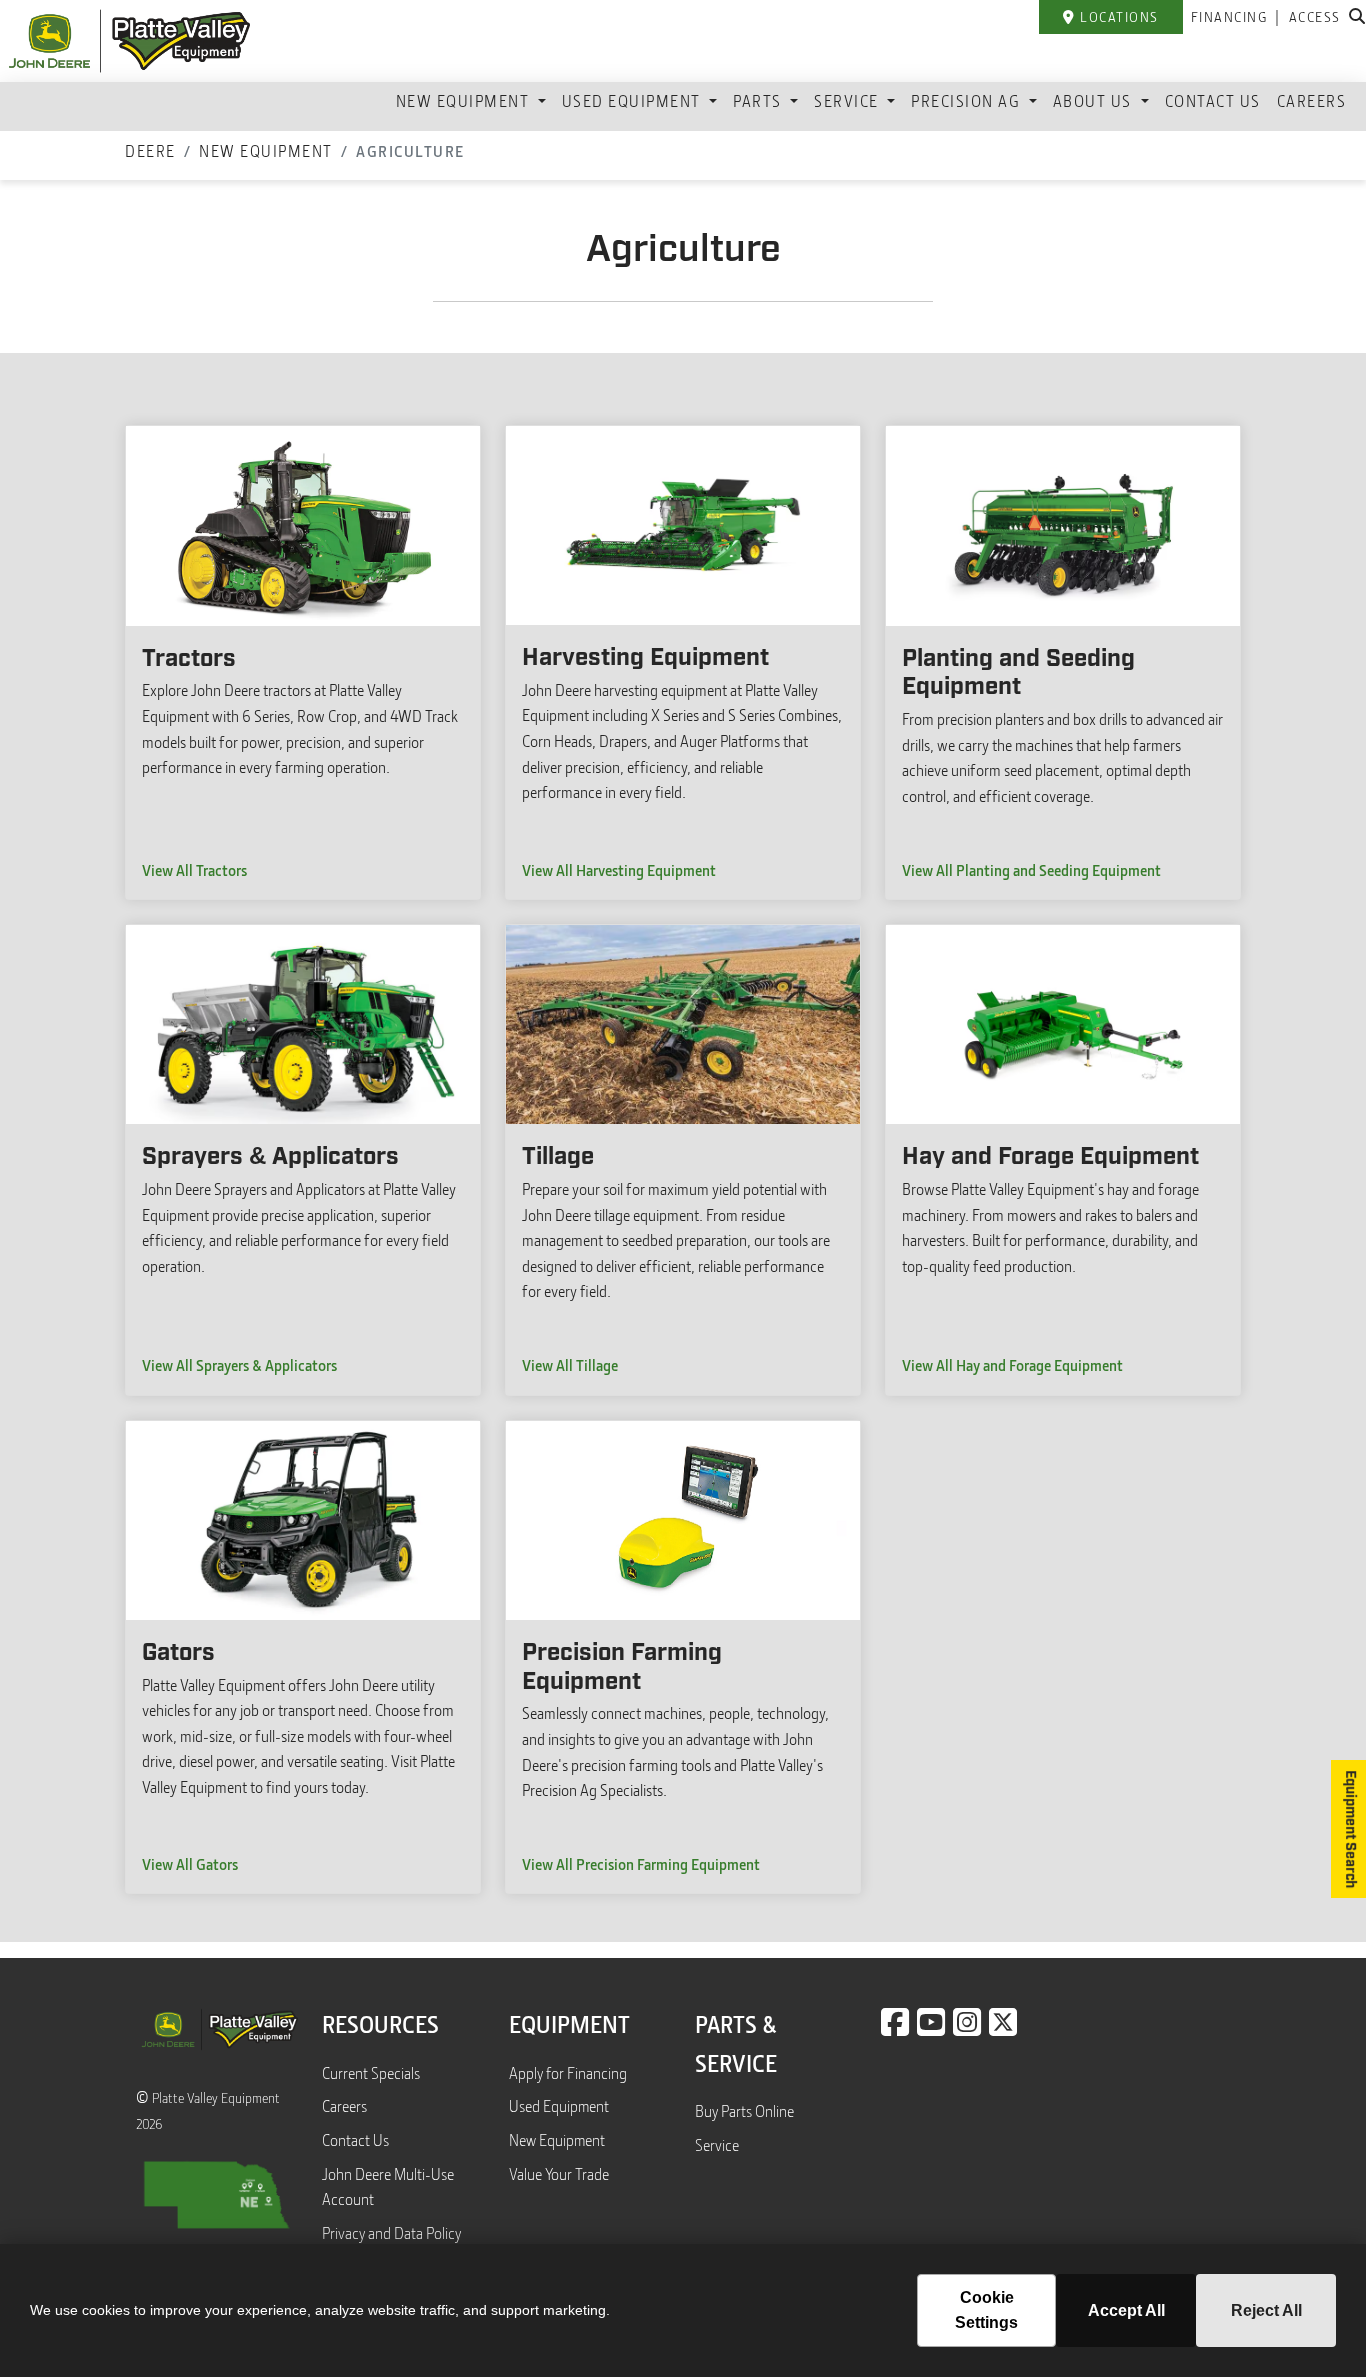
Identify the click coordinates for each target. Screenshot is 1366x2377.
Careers (1312, 101)
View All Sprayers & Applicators (239, 1365)
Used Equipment (559, 2106)
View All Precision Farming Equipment (641, 1864)
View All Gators (190, 1864)
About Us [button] (1095, 101)
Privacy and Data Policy (391, 2233)
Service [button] (848, 101)
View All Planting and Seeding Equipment (1031, 870)
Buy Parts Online (744, 2111)
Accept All (1126, 2310)
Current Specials (371, 2073)
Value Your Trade (559, 2174)
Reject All (1266, 2310)
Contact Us (1213, 101)
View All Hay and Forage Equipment (1012, 1365)
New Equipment (266, 151)
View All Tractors (194, 870)
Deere (150, 151)
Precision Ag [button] (968, 101)
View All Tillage (570, 1365)
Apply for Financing (568, 2073)
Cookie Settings (986, 2310)
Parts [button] (759, 101)
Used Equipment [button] (634, 101)
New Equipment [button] (465, 101)
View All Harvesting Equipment (619, 870)
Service (717, 2145)
